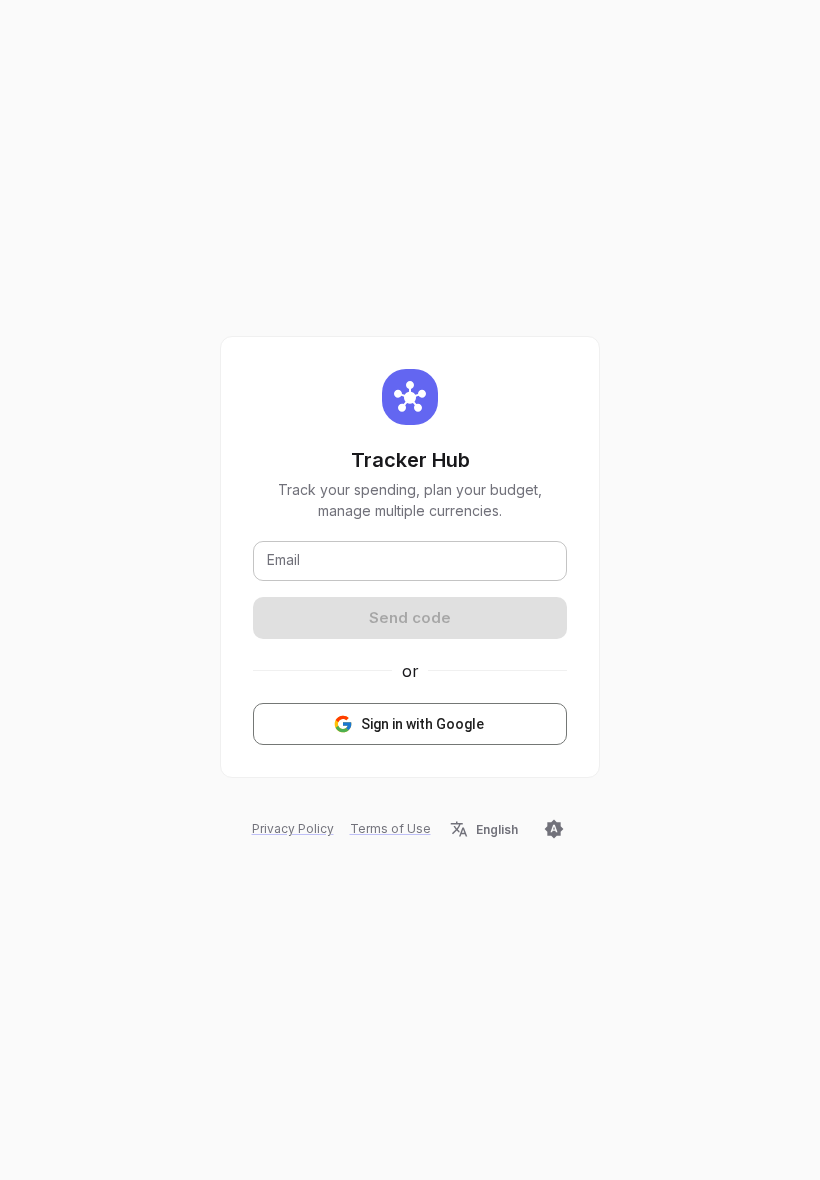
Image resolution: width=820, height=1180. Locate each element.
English (497, 829)
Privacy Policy (293, 828)
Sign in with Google (422, 724)
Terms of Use (390, 828)
